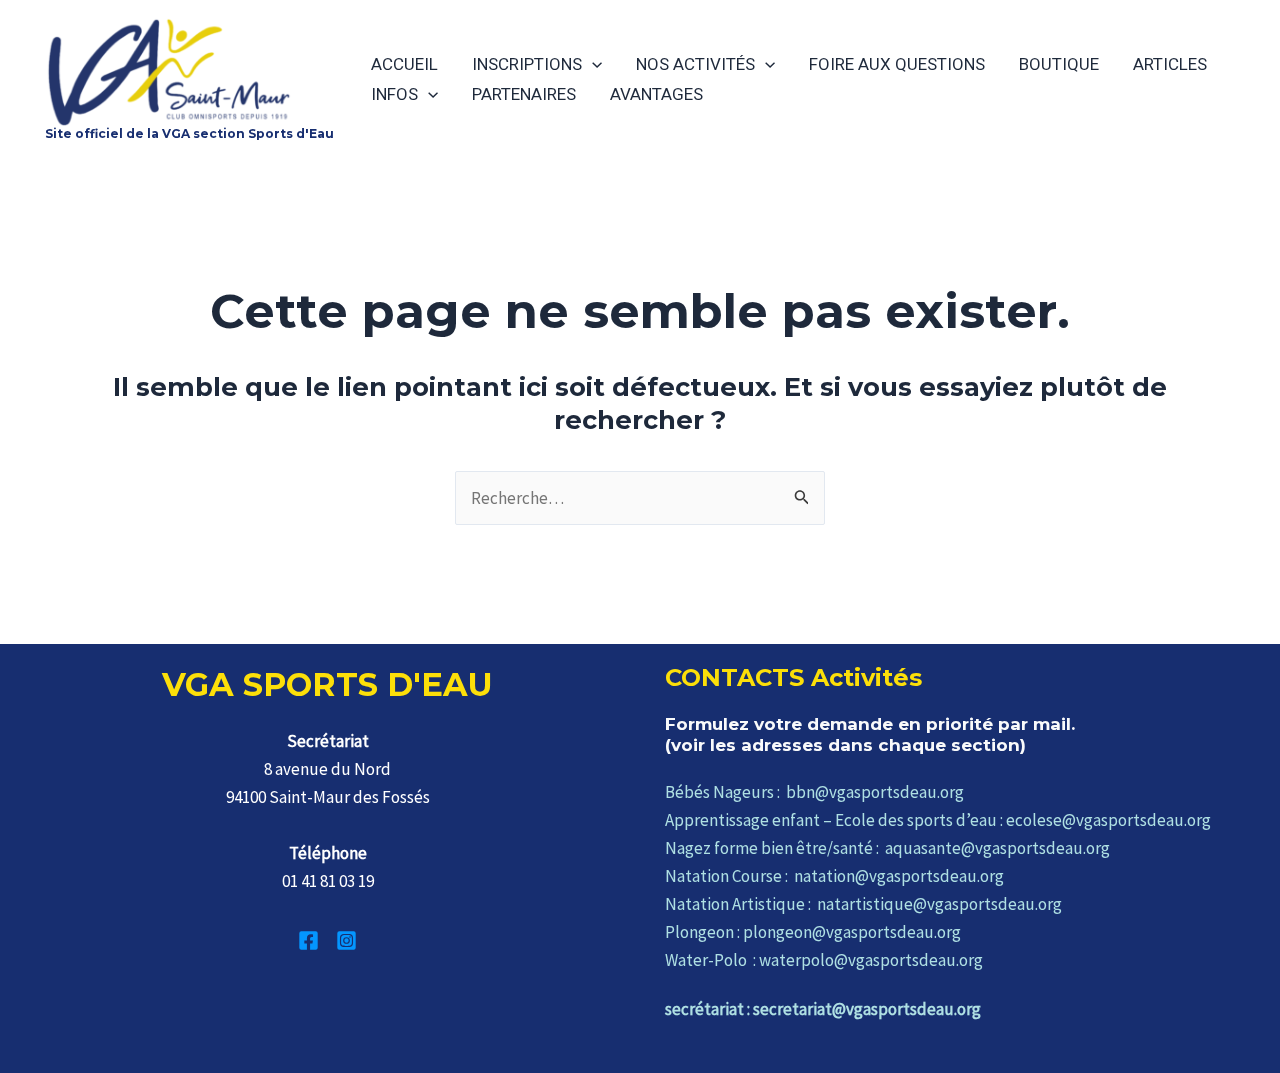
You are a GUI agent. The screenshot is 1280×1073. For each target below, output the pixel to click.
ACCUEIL (404, 64)
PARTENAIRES (524, 94)
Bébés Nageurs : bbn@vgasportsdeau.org (814, 792)
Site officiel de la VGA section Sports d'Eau (189, 133)
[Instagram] (346, 940)
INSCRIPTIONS (527, 64)
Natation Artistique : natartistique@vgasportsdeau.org (863, 904)
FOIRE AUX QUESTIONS (897, 64)
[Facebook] (308, 940)
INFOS (394, 94)
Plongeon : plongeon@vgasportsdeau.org (813, 932)
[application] (592, 64)
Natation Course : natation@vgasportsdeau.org (834, 876)
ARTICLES (1170, 64)
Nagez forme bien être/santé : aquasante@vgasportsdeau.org (887, 848)
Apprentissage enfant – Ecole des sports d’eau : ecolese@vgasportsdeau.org (938, 820)
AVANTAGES (656, 94)
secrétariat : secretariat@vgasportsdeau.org (823, 1009)
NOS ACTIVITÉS (695, 64)
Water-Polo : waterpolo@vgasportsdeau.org (824, 960)
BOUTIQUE (1059, 64)
